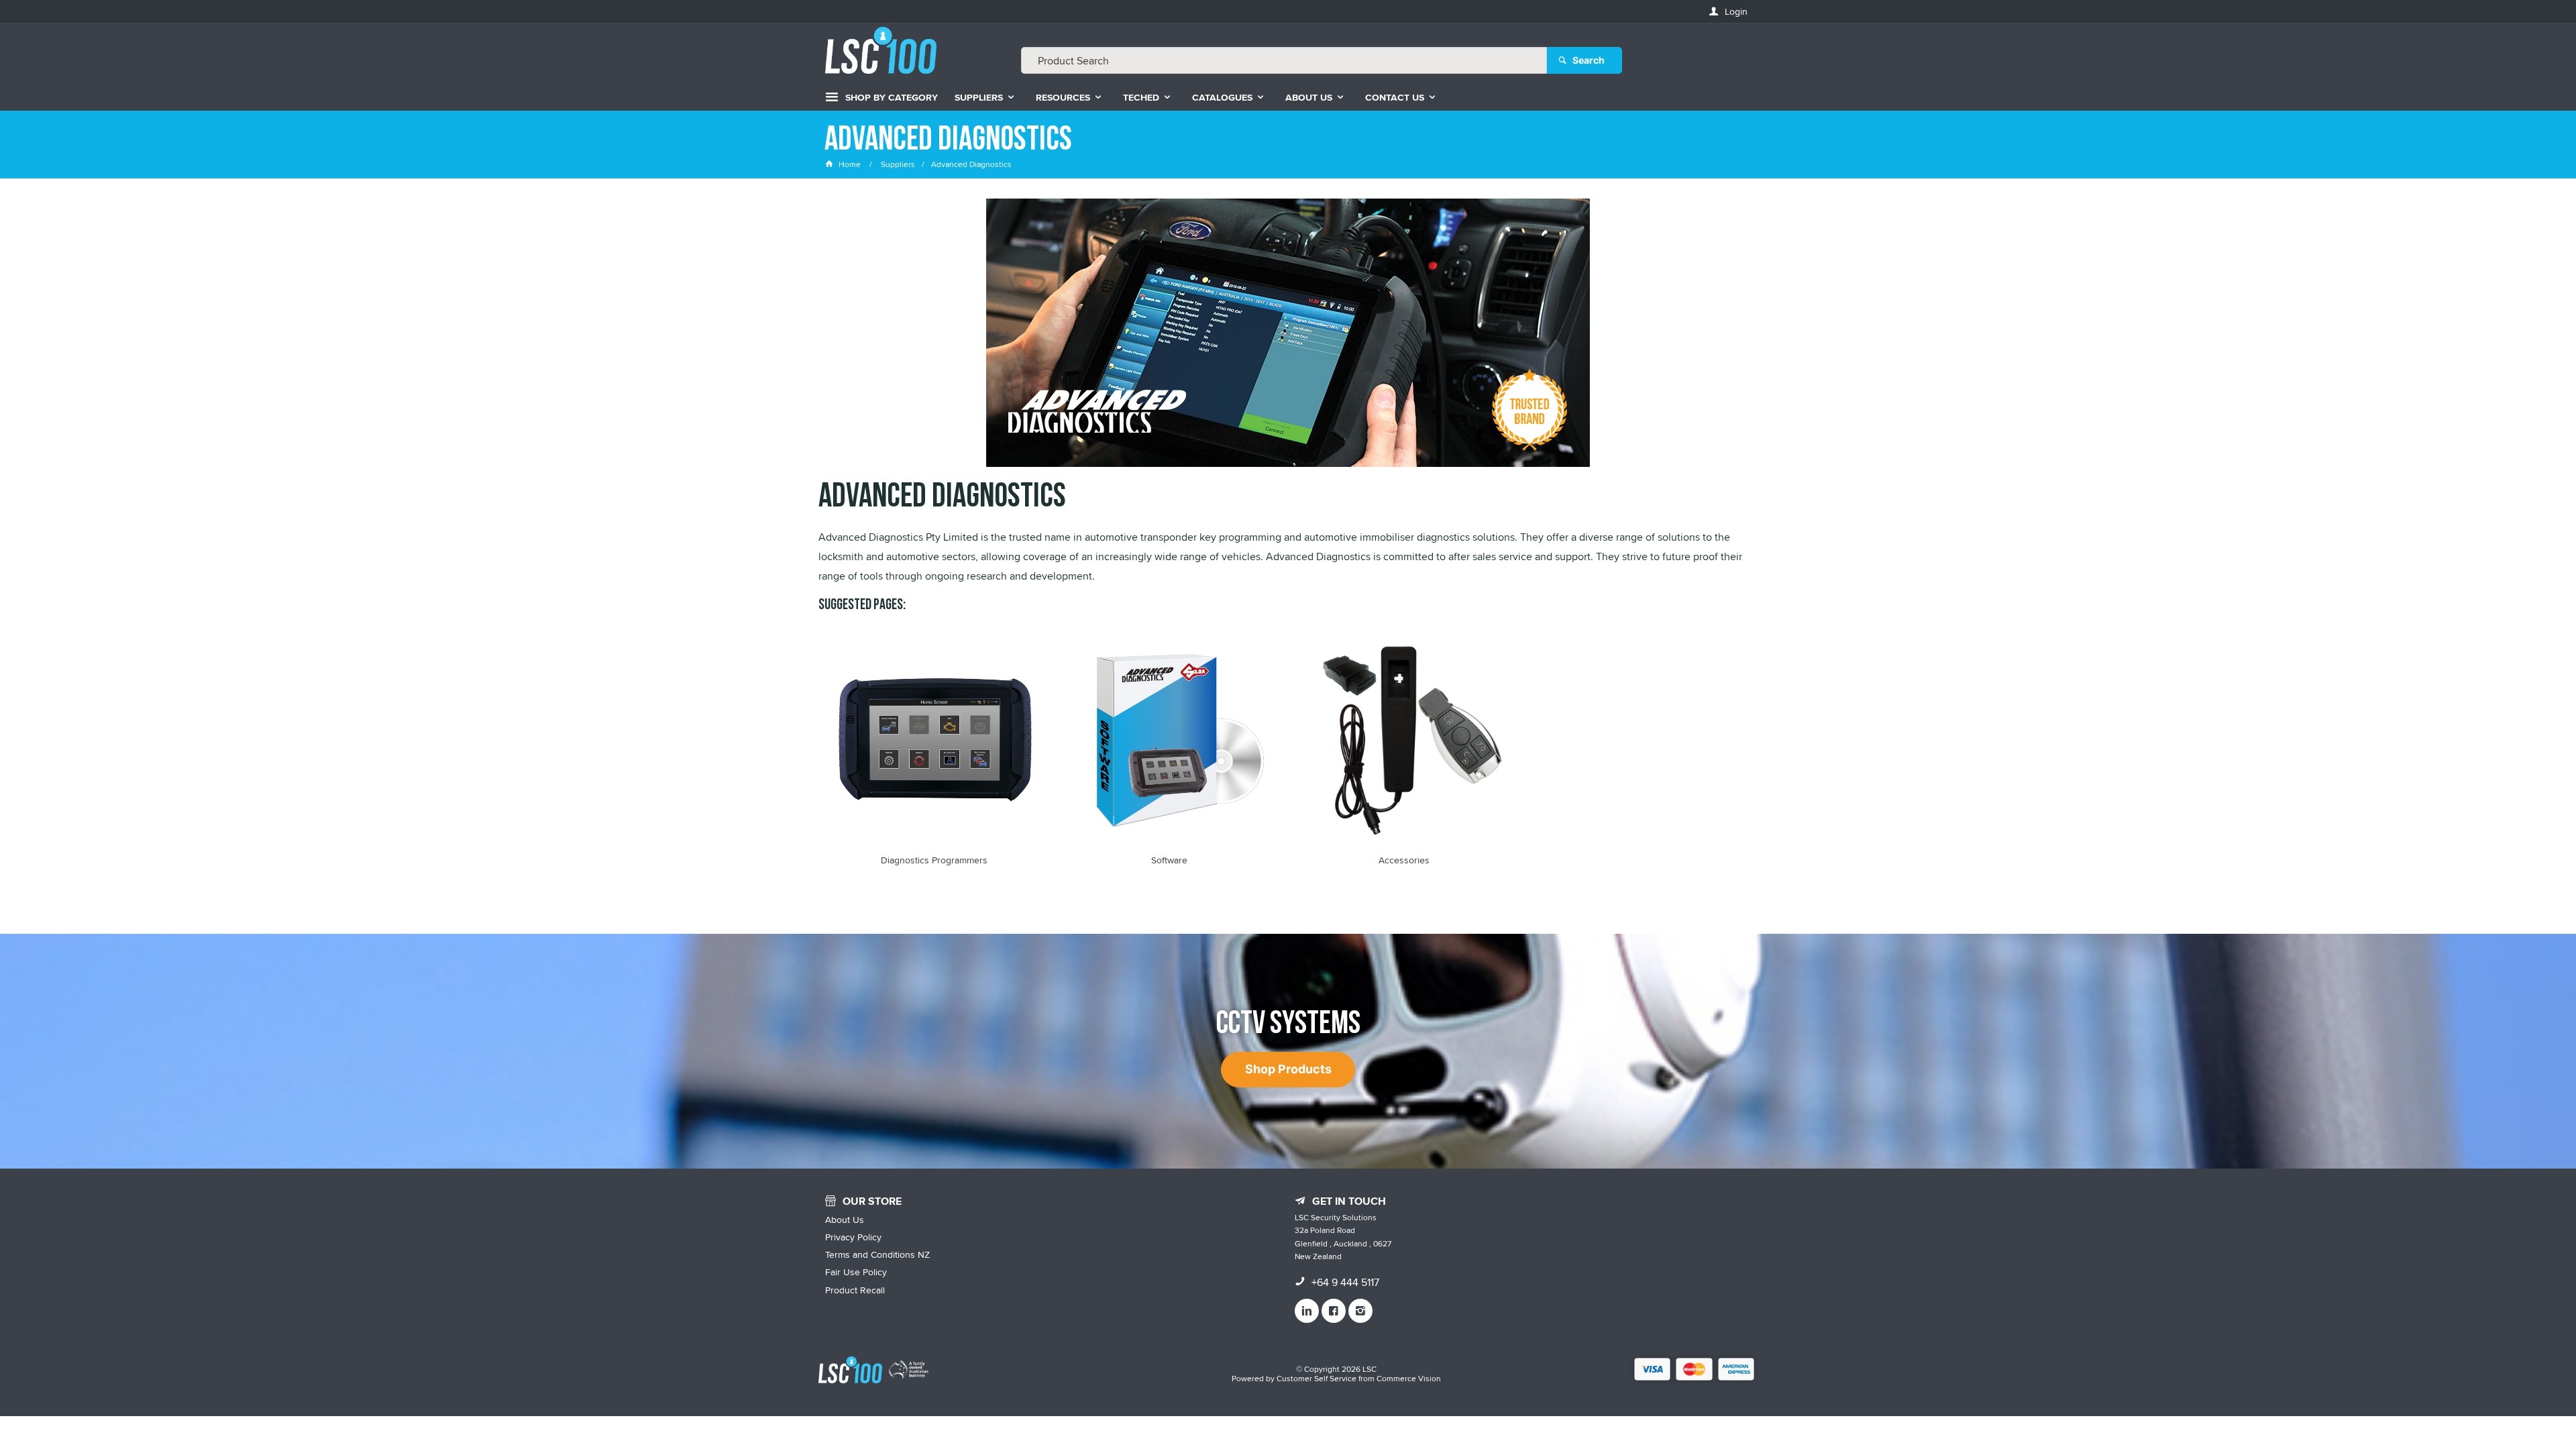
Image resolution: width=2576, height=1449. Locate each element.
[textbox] (1284, 60)
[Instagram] (1360, 1311)
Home (850, 164)
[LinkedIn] (1307, 1311)
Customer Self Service (1317, 1378)
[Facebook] (1334, 1311)
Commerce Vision (1409, 1378)
